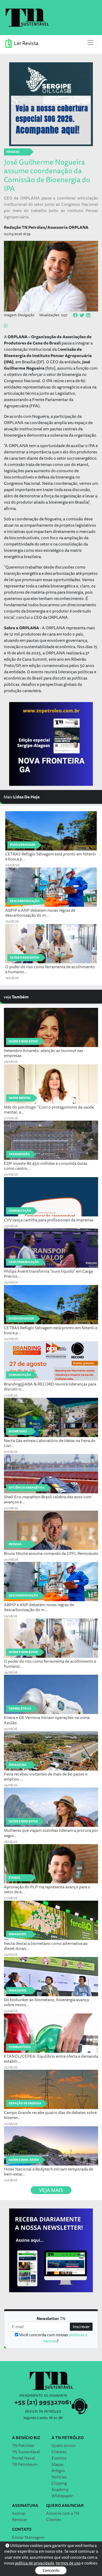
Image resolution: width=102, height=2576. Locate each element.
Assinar (19, 2513)
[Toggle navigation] (90, 42)
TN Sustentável (26, 2452)
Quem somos (64, 2445)
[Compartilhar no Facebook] (75, 315)
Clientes (59, 2452)
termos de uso (68, 2563)
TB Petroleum (25, 2464)
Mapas (58, 2464)
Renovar (20, 2519)
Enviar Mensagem (28, 2537)
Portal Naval (24, 2458)
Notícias (59, 2477)
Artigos (58, 2471)
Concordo (51, 2570)
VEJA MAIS (51, 2190)
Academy (60, 2489)
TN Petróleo (23, 2445)
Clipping (59, 2483)
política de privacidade (35, 2563)
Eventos (59, 2458)
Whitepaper (62, 2496)
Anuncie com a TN (63, 2513)
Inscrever (81, 2327)
